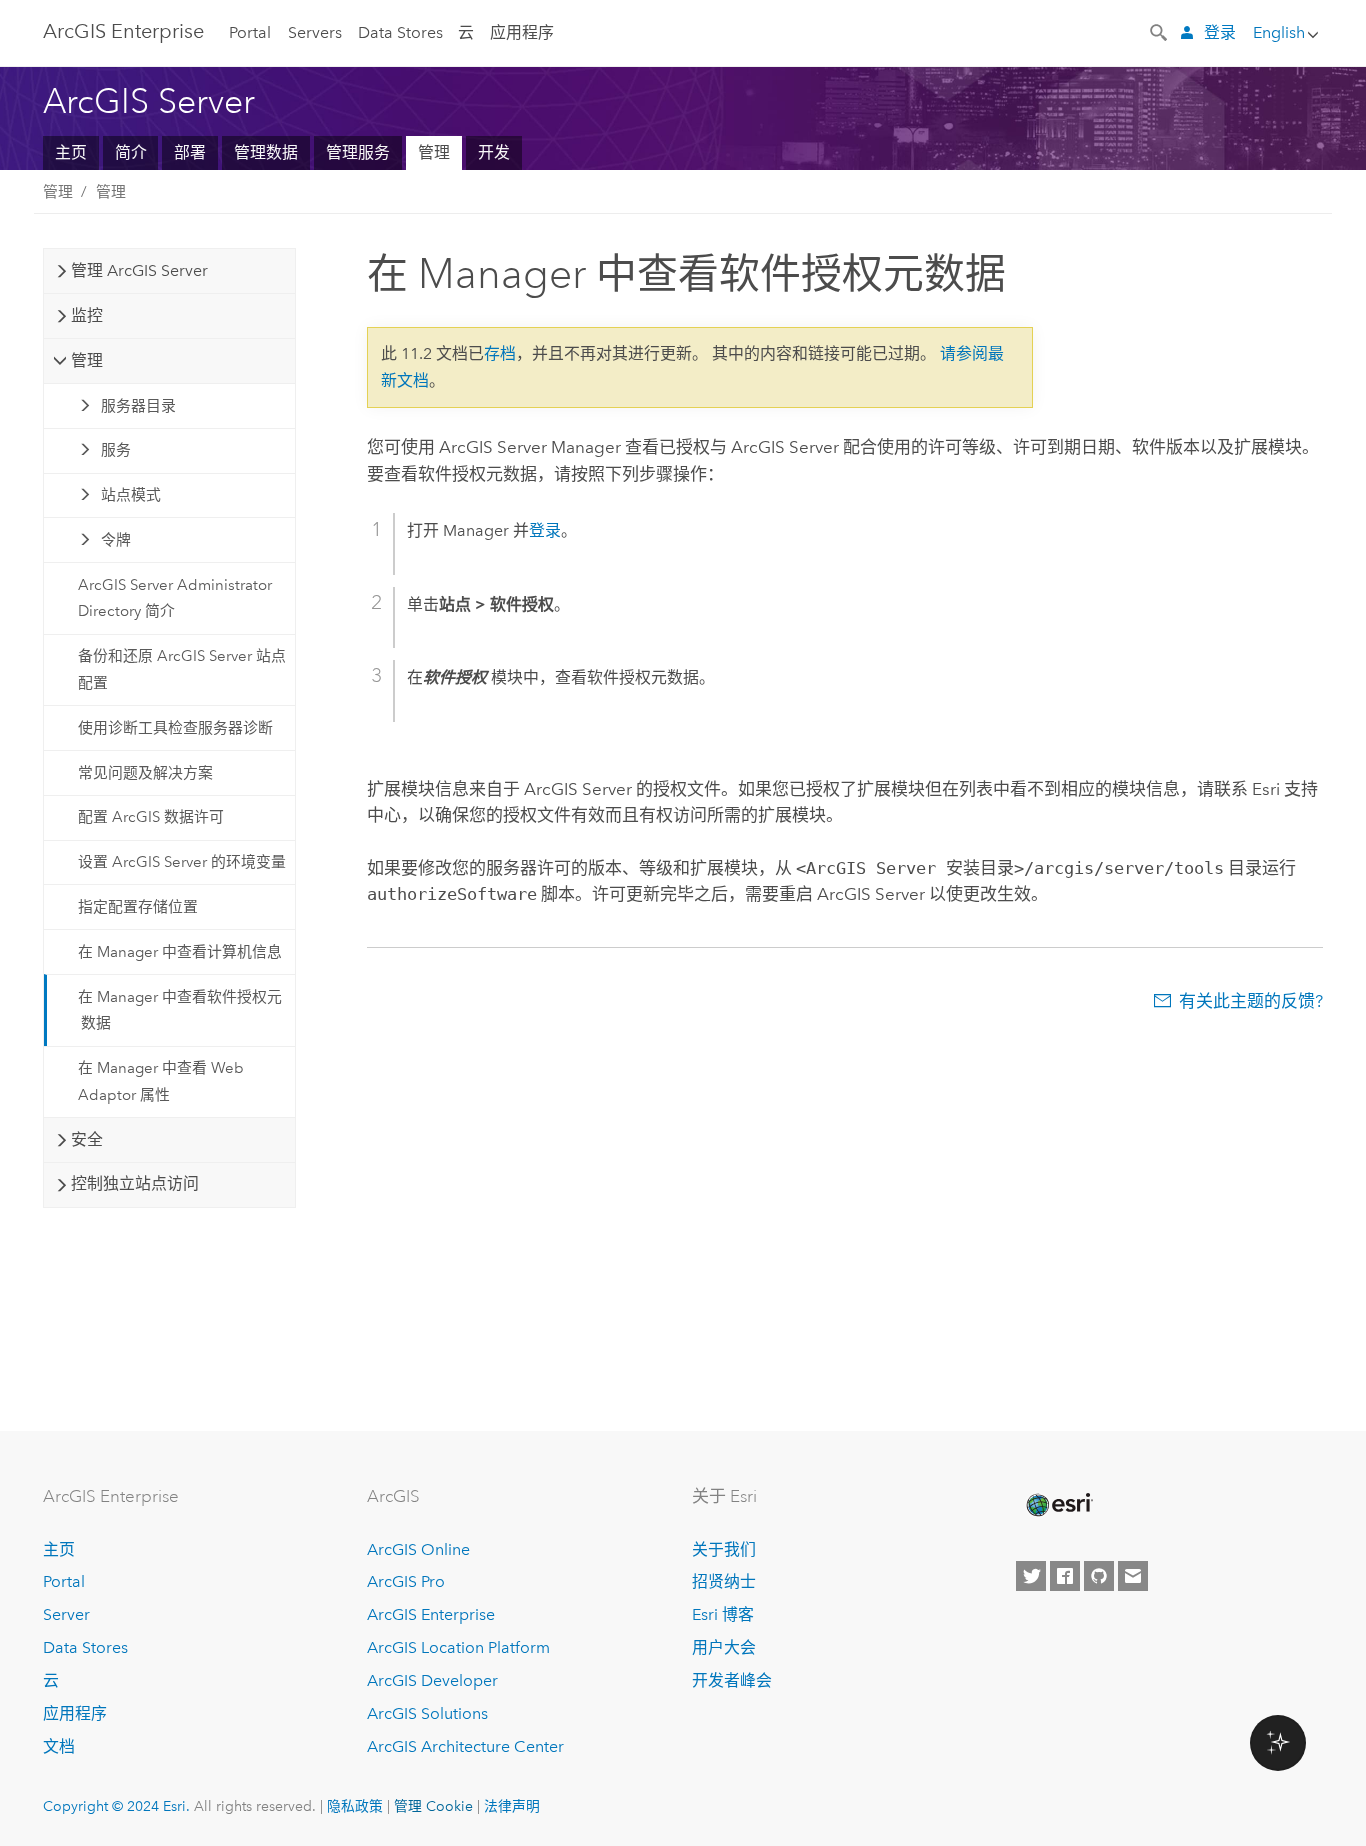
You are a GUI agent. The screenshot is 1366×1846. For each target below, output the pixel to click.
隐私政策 (355, 1806)
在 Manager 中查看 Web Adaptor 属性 (161, 1081)
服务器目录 (138, 406)
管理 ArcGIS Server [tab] (139, 270)
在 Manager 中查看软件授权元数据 (180, 1010)
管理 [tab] (87, 360)
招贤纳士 (724, 1581)
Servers (315, 32)
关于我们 (724, 1549)
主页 (71, 152)
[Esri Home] (1058, 1505)
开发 (494, 152)
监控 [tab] (87, 315)
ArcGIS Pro (406, 1581)
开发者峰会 (732, 1680)
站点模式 (131, 495)
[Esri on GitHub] (1099, 1576)
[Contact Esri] (1133, 1576)
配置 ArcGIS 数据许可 (151, 817)
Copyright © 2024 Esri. (116, 1806)
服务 (116, 450)
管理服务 (358, 152)
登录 (1220, 32)
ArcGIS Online (418, 1549)
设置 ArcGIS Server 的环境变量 (182, 862)
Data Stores (400, 32)
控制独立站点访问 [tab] (135, 1183)
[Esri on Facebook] (1065, 1576)
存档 (500, 353)
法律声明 (512, 1806)
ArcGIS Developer (432, 1680)
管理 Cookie (433, 1806)
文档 (59, 1746)
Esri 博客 (723, 1614)
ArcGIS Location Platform (458, 1647)
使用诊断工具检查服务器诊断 (175, 728)
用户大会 (724, 1647)
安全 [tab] (87, 1139)
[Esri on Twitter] (1031, 1576)
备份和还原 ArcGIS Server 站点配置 (182, 669)
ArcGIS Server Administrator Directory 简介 (175, 598)
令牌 (116, 540)
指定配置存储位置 (138, 907)
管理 (434, 152)
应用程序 (522, 32)
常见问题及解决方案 (145, 773)
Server (66, 1614)
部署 (190, 152)
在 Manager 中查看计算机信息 (180, 952)
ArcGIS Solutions (427, 1713)
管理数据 (266, 152)
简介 (131, 152)
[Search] (1160, 31)
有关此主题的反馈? (1251, 1001)
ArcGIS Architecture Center (465, 1746)
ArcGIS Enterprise (123, 31)
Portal (250, 32)
